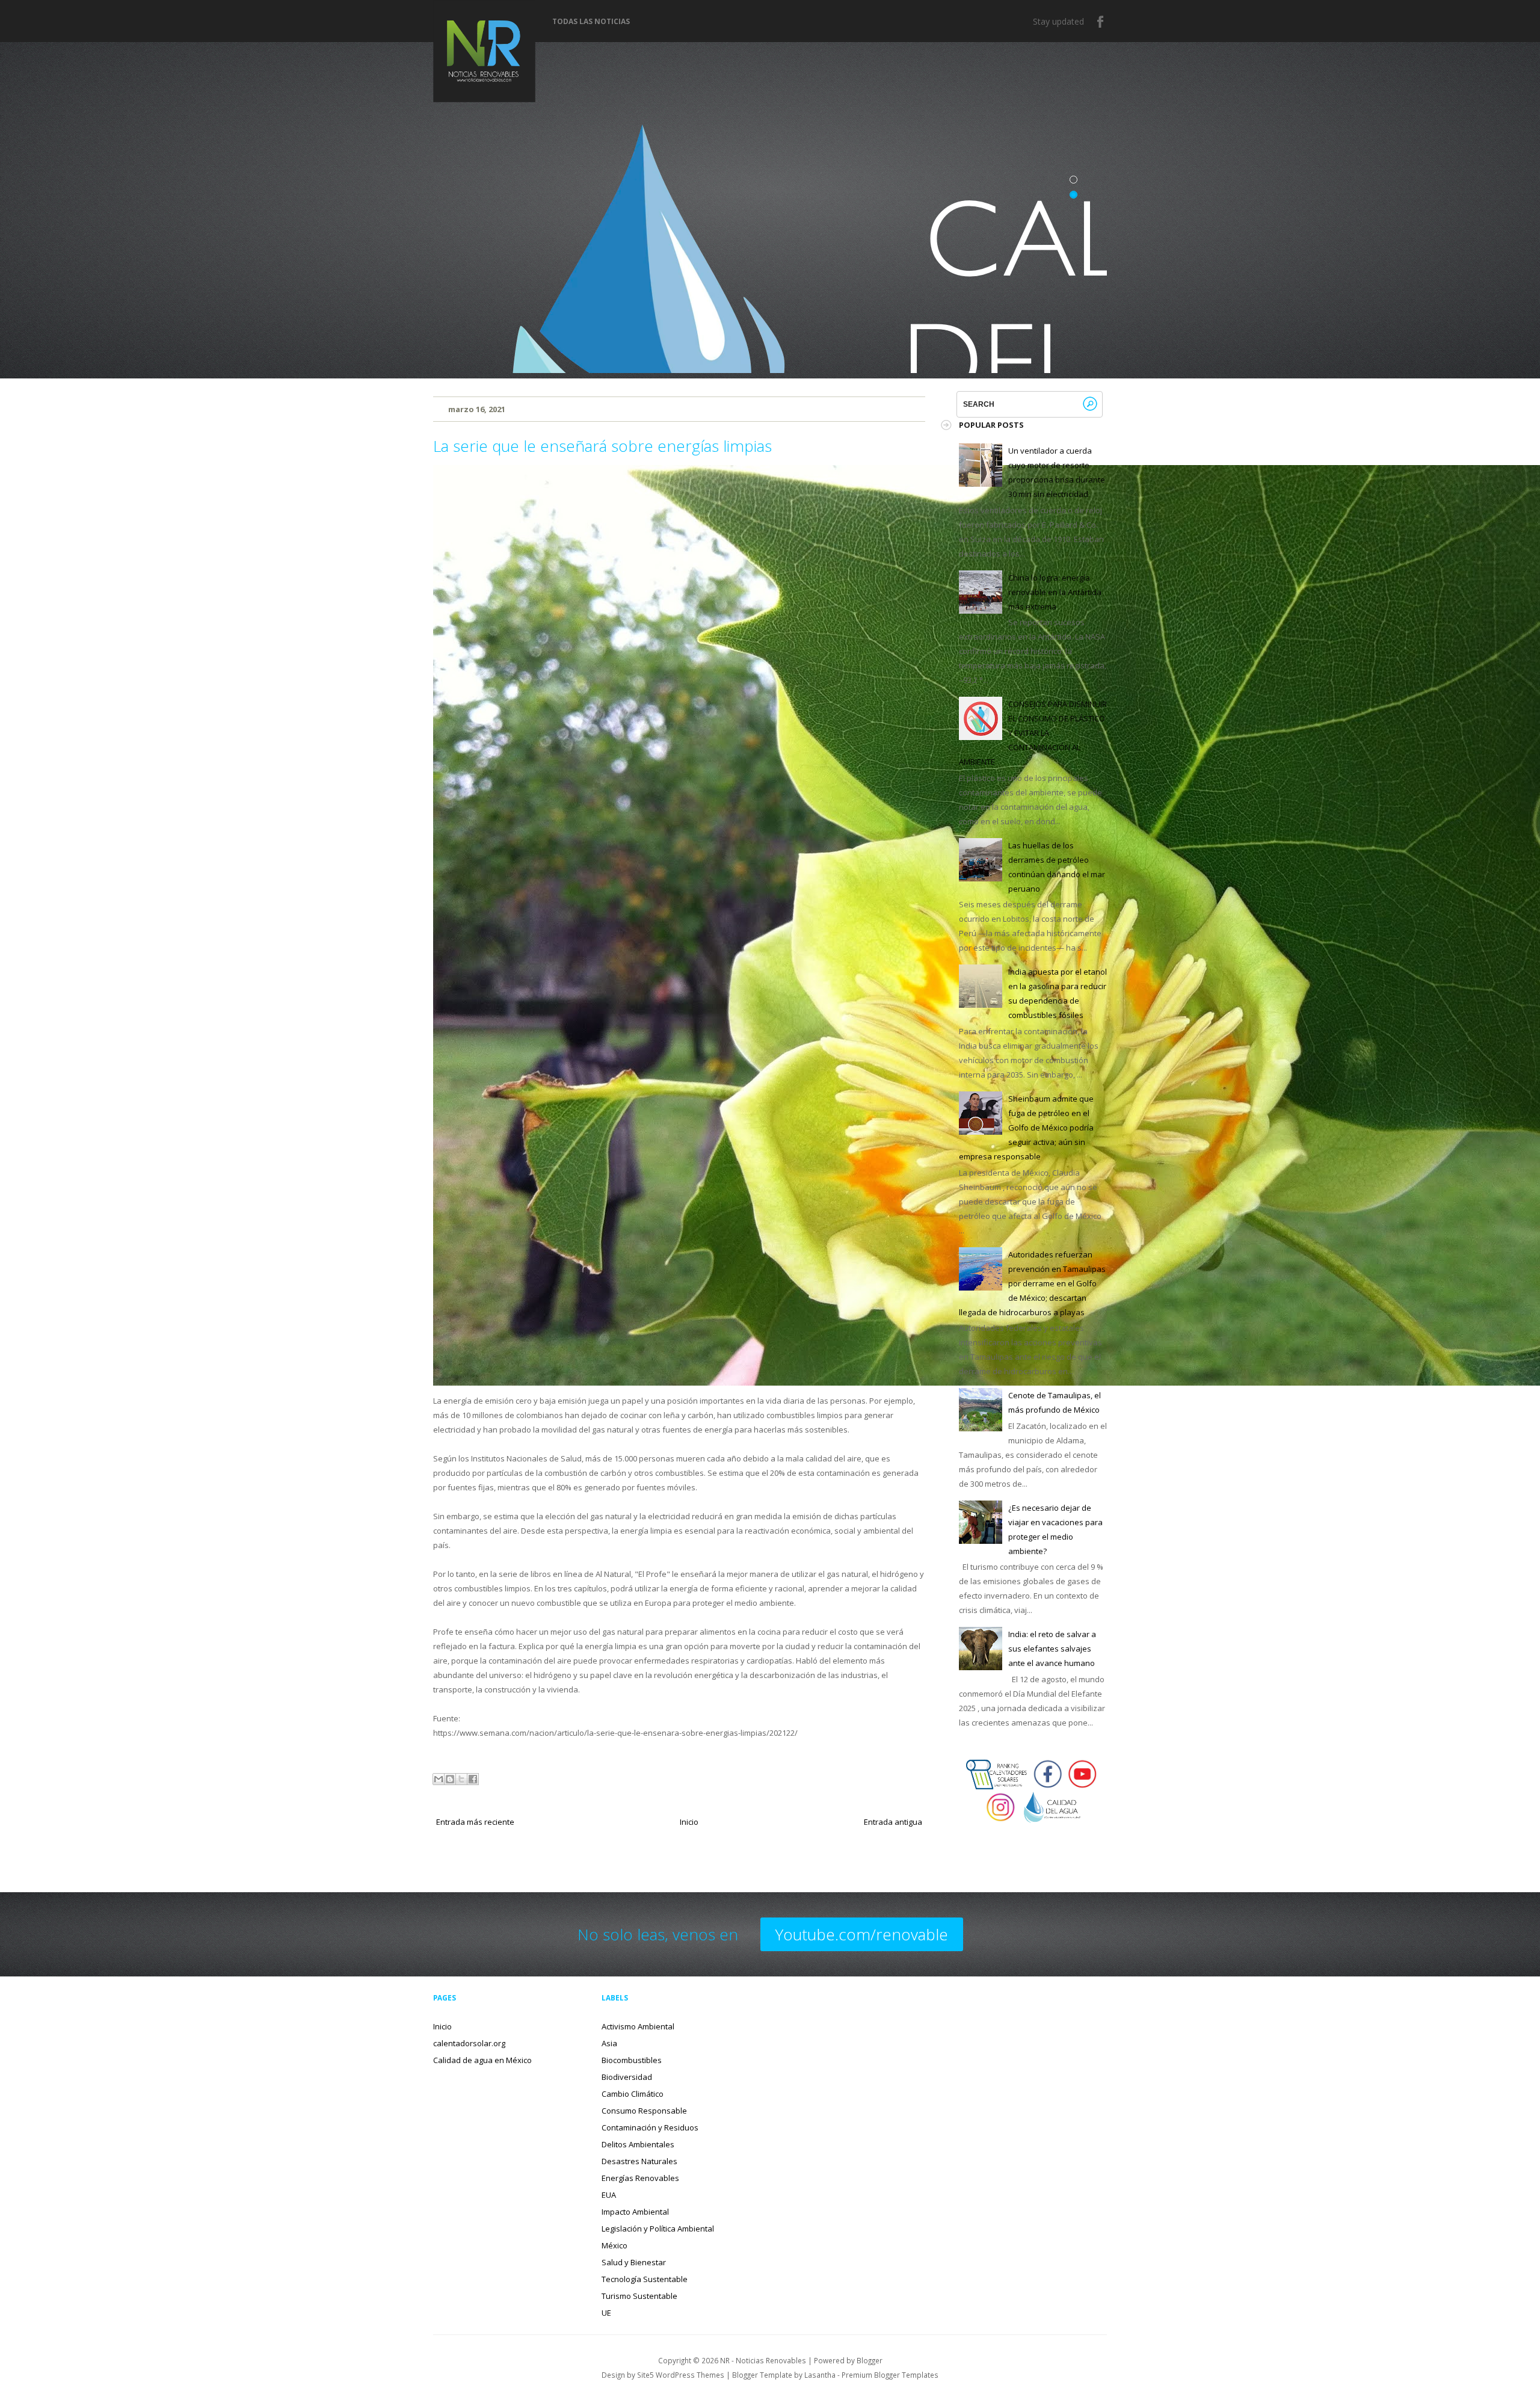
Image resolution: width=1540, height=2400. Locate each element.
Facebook (1101, 22)
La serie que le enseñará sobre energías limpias (602, 446)
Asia (609, 2043)
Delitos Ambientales (638, 2144)
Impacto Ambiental (635, 2212)
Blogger (870, 2360)
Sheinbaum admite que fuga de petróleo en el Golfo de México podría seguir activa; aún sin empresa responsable (1026, 1128)
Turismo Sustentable (639, 2296)
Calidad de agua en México (482, 2060)
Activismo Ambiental (638, 2026)
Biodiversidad (627, 2077)
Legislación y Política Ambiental (658, 2229)
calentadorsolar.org (469, 2043)
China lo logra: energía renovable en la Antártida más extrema (1055, 592)
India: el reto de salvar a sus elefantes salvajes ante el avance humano (1052, 1649)
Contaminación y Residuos (650, 2127)
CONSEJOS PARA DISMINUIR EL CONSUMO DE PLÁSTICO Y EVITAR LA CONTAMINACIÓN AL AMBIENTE (1033, 733)
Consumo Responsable (644, 2111)
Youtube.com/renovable (862, 1934)
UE (606, 2313)
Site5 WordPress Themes (681, 2375)
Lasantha (820, 2375)
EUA (609, 2195)
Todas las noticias (591, 22)
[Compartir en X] (461, 1779)
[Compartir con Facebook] (473, 1779)
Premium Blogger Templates (890, 2375)
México (614, 2245)
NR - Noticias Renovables (763, 2360)
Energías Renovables (640, 2178)
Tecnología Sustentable (645, 2279)
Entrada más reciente (475, 1822)
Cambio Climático (633, 2094)
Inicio (689, 1822)
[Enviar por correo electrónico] (439, 1779)
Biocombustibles (632, 2060)
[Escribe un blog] (450, 1779)
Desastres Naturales (639, 2161)
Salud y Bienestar (634, 2262)
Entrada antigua (893, 1822)
